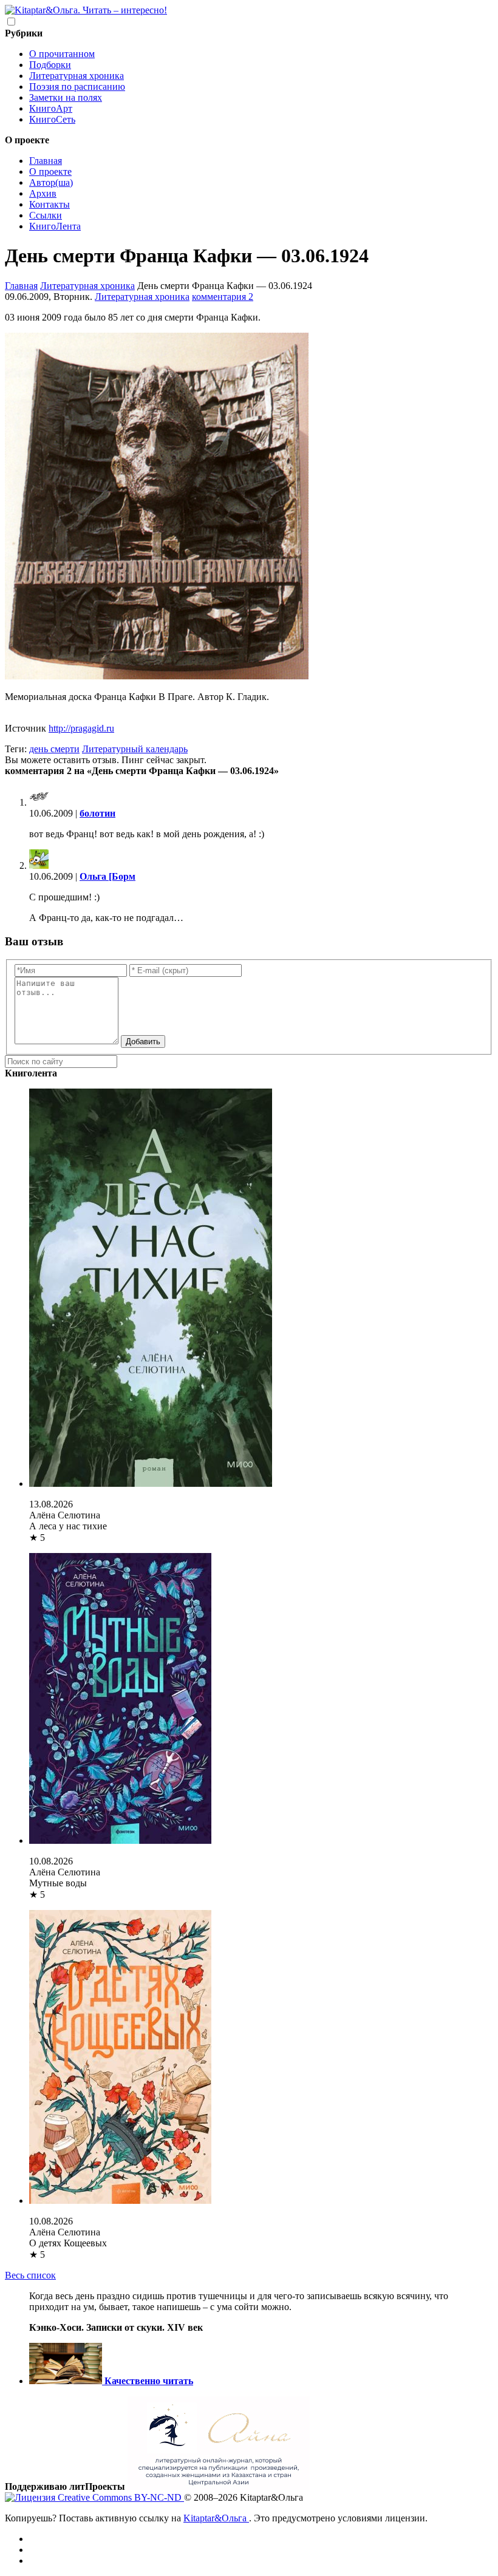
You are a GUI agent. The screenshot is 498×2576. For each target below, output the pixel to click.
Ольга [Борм (107, 876)
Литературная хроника (77, 76)
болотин (97, 813)
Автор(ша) (51, 182)
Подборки (50, 65)
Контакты (49, 204)
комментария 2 (223, 297)
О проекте (50, 172)
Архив (43, 193)
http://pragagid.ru (81, 728)
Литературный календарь (135, 749)
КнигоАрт (51, 108)
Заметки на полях (66, 97)
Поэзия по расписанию (77, 87)
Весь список (30, 2275)
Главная (46, 161)
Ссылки (46, 215)
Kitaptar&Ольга (216, 2518)
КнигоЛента (55, 226)
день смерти (54, 749)
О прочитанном (62, 54)
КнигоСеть (52, 119)
